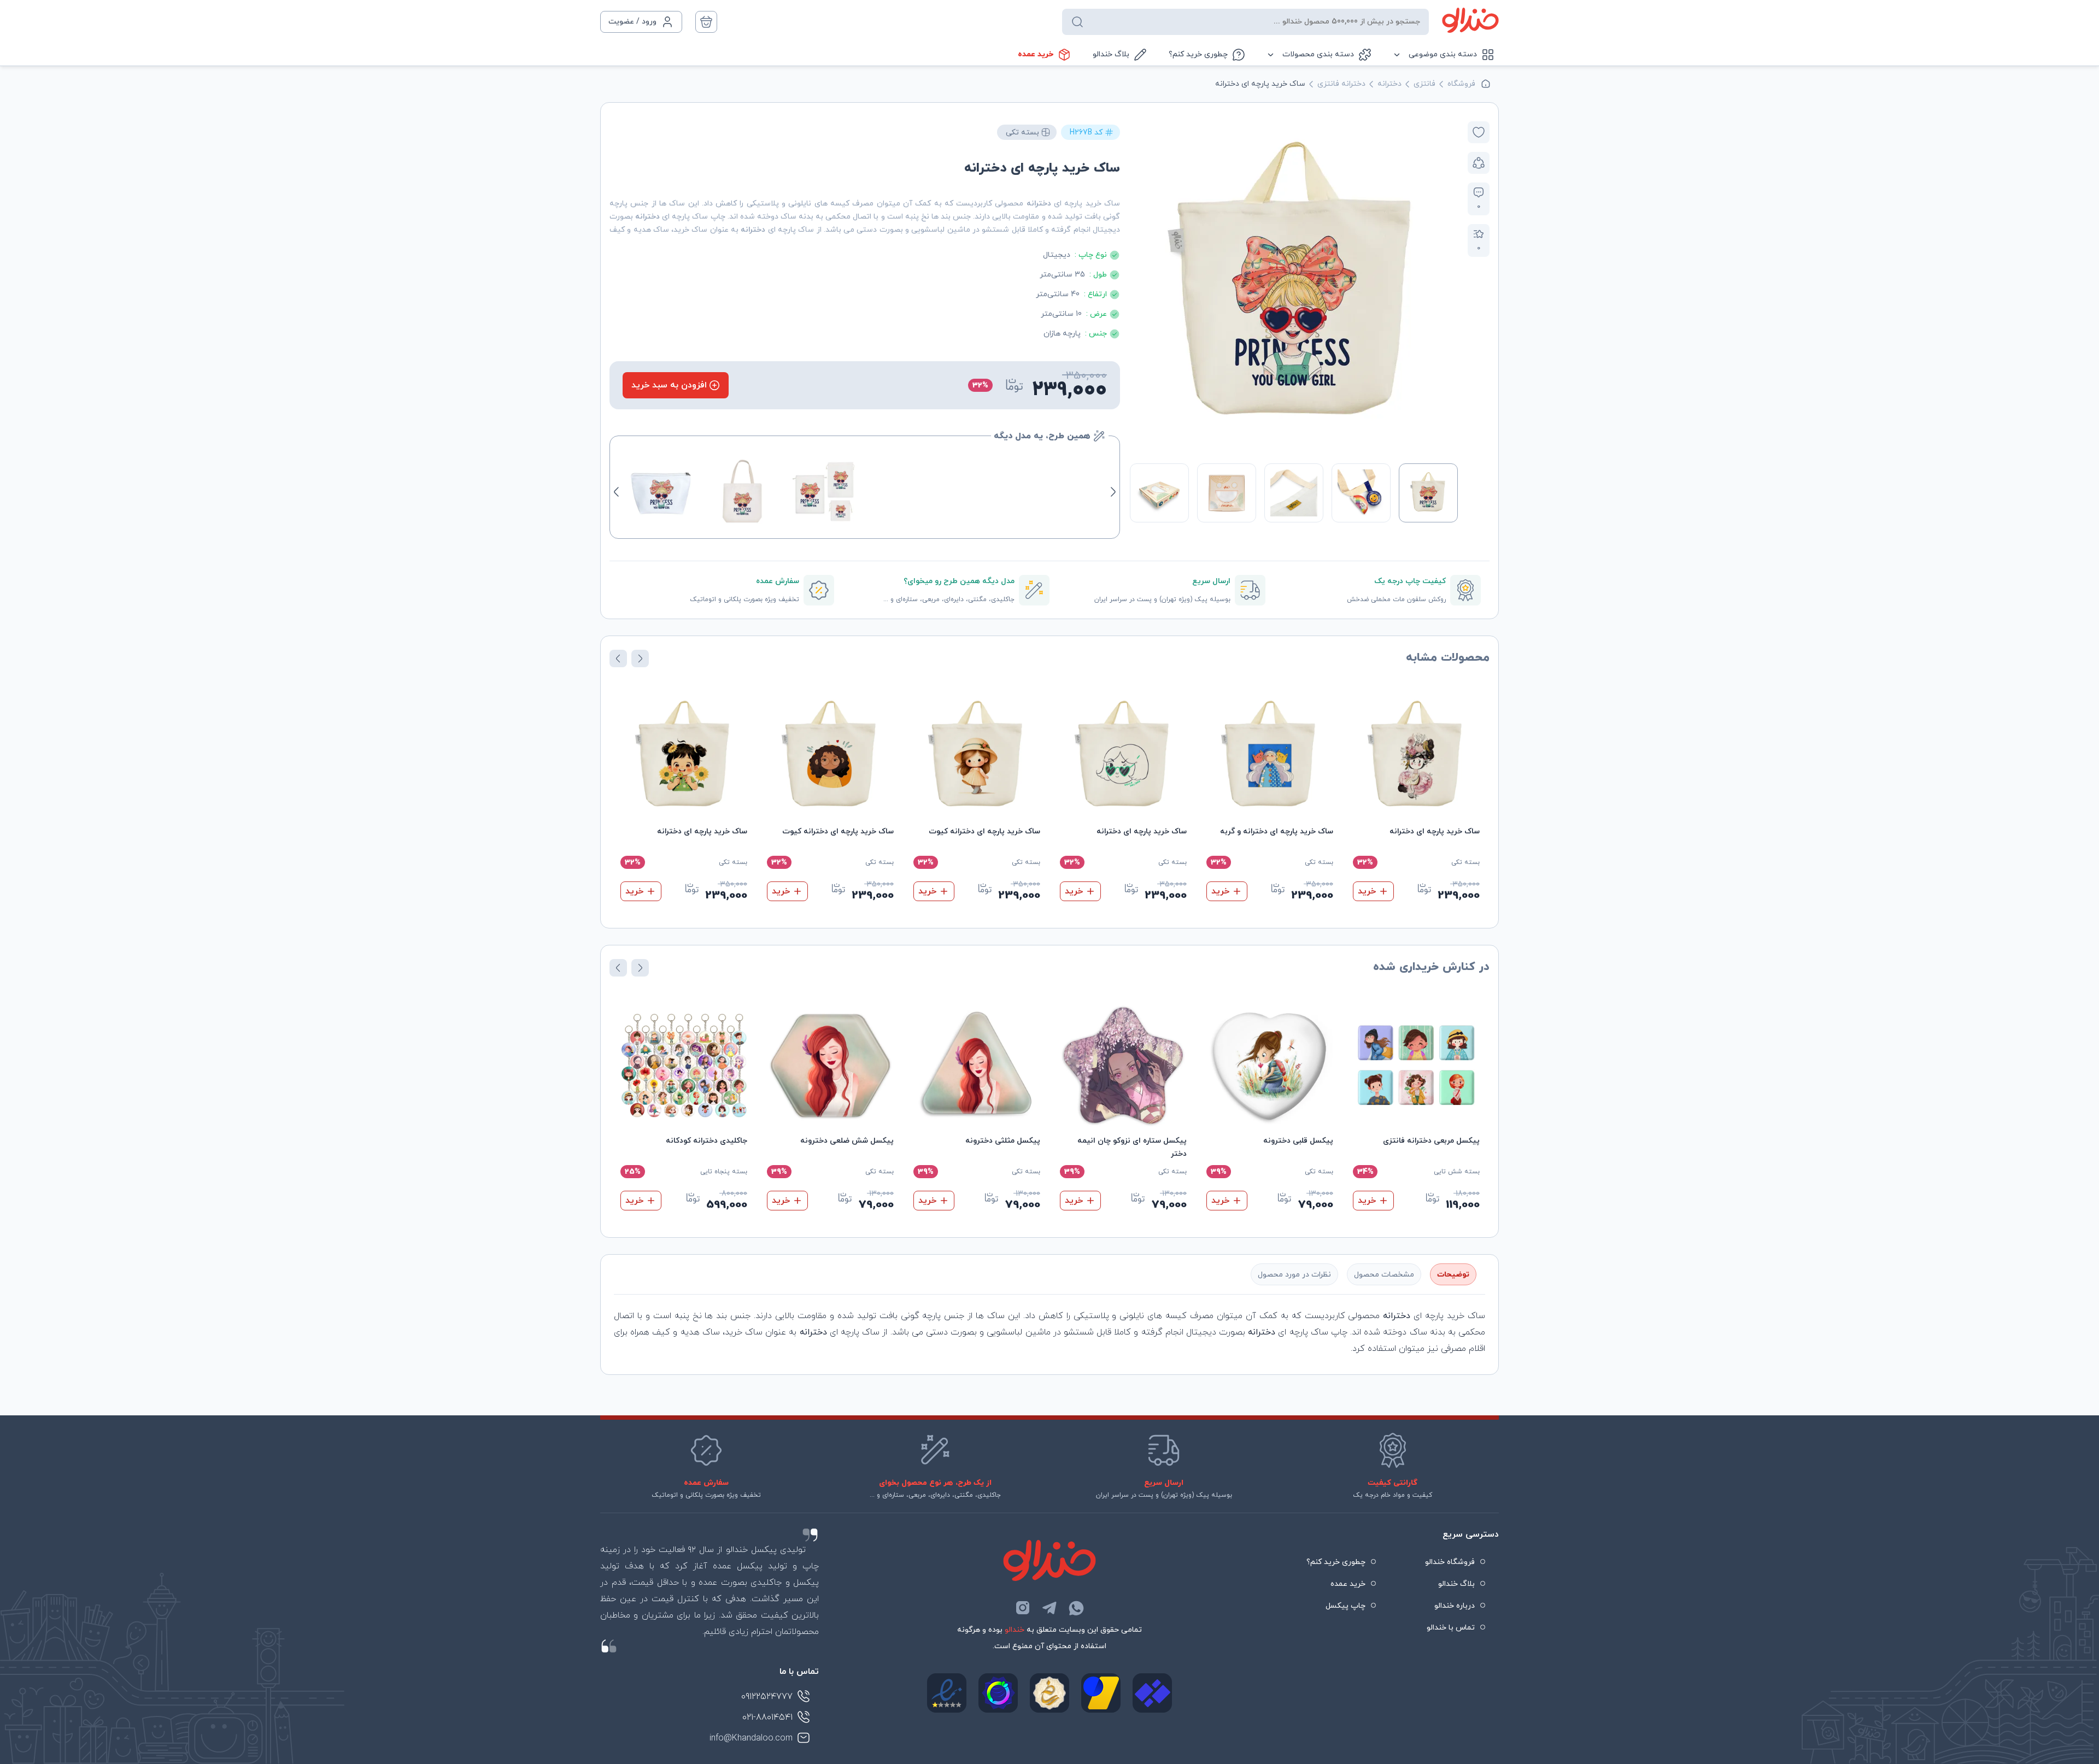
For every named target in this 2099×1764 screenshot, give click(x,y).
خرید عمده (1036, 54)
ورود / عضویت (632, 22)
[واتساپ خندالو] (1076, 1608)
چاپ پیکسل (1345, 1606)
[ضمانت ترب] (998, 1693)
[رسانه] (1049, 1693)
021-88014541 (767, 1718)
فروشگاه (1461, 84)
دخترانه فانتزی (1341, 84)
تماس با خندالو (1451, 1628)
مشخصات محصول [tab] (1384, 1275)
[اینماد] (947, 1693)
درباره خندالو (1455, 1606)
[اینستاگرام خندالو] (1023, 1608)
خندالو (1015, 1630)
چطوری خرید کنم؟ (1198, 54)
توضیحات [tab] (1453, 1275)
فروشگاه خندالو (1450, 1562)
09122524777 (767, 1697)
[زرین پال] (1101, 1693)
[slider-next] (1141, 285)
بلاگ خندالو (1111, 54)
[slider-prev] (1446, 285)
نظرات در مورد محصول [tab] (1294, 1275)
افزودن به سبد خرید (669, 385)
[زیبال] (1152, 1693)
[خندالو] (1470, 20)
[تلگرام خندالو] (1049, 1608)
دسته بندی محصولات (1318, 54)
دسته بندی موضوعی (1443, 54)
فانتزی (1424, 84)
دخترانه (1389, 84)
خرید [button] (1367, 891)
